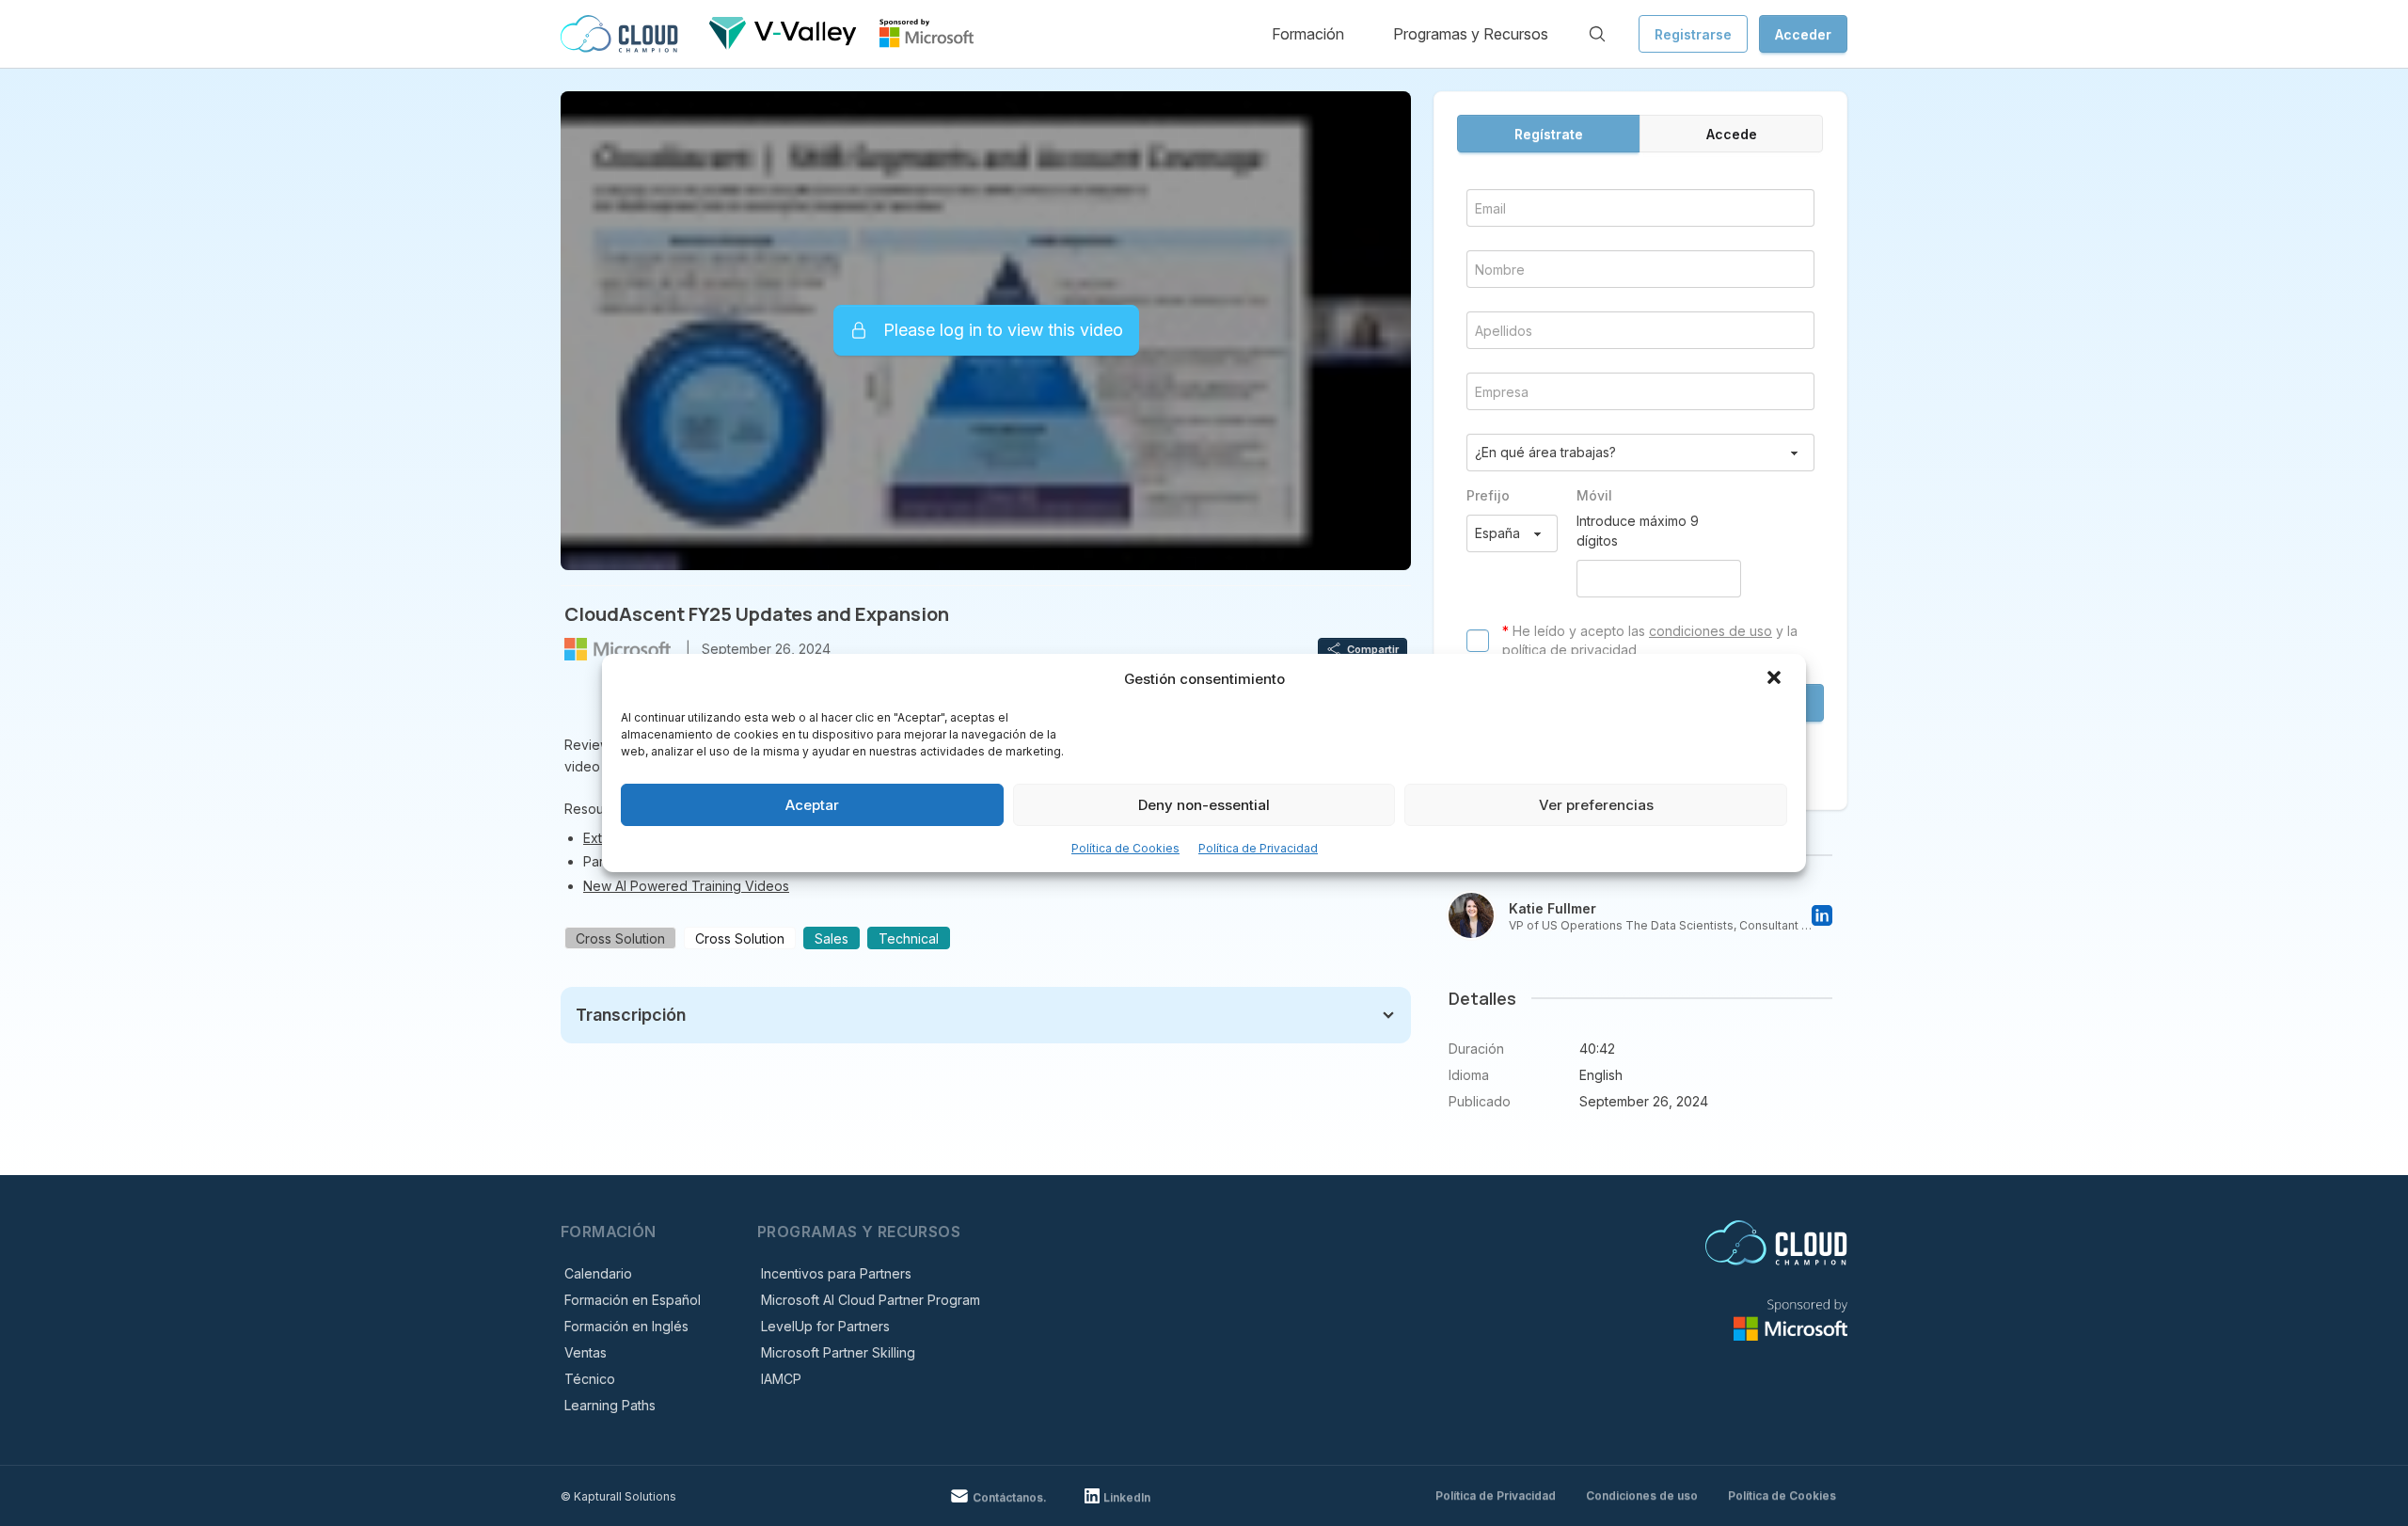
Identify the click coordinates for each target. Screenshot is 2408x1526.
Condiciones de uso (1642, 1495)
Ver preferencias (1596, 805)
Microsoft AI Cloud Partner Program (871, 1300)
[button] (1776, 679)
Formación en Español (633, 1300)
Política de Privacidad (1258, 848)
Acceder (1803, 34)
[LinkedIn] (1822, 915)
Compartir (1373, 649)
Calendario (598, 1273)
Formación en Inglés (626, 1326)
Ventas (586, 1352)
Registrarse (1693, 34)
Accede (1732, 134)
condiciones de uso (1711, 631)
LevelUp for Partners (825, 1326)
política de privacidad (1569, 650)
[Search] (1597, 34)
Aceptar (812, 805)
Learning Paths (610, 1405)
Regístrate (1549, 134)
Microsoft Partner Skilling (838, 1352)
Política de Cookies (1125, 848)
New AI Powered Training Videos (686, 886)
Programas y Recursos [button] (1471, 34)
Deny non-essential (1204, 805)
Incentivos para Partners (836, 1273)
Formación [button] (1308, 34)
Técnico (590, 1379)
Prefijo (1488, 495)
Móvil (1594, 495)
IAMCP (781, 1379)
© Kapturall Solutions (618, 1496)
